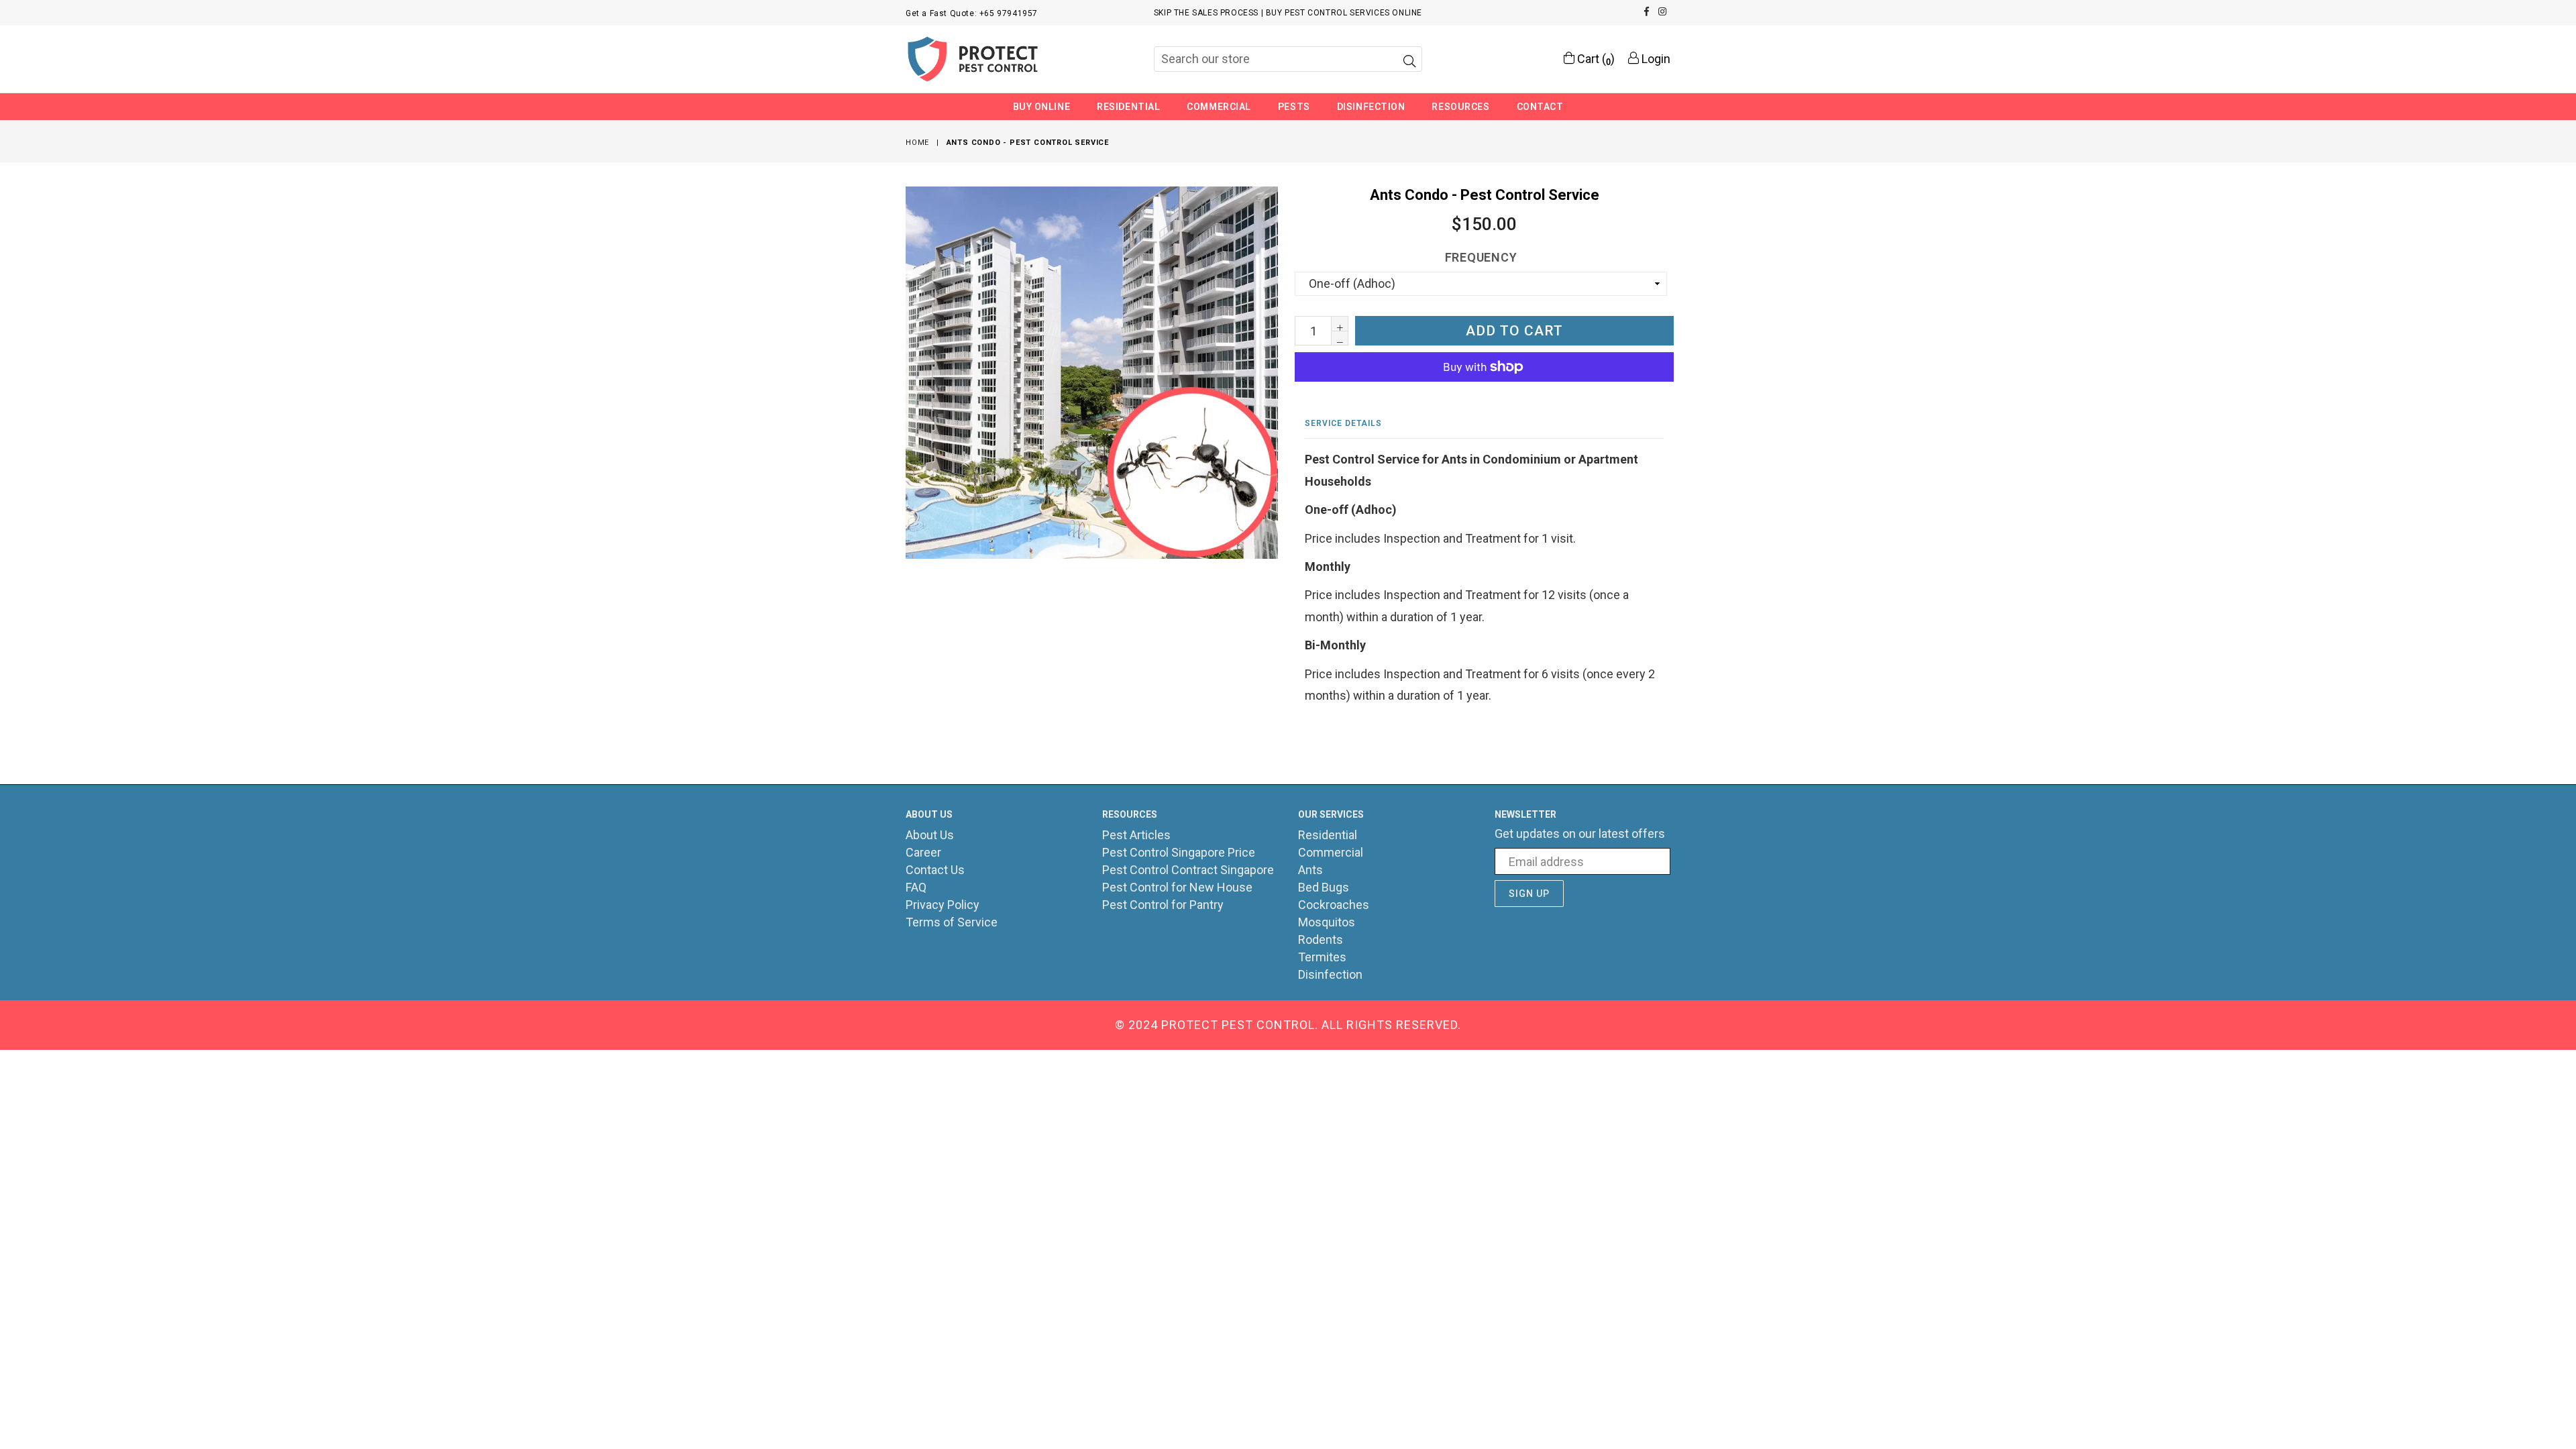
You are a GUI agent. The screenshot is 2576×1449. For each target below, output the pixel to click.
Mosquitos (1327, 922)
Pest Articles (1136, 835)
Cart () (1595, 59)
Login (1655, 59)
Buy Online (1042, 107)
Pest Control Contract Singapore (1188, 870)
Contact (1540, 107)
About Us (930, 835)
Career (923, 852)
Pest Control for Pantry (1163, 905)
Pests (1294, 107)
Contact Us (935, 870)
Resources (1460, 107)
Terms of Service (952, 922)
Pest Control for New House (1177, 887)
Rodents (1321, 940)
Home (917, 143)
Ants (1310, 870)
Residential (1128, 107)
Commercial (1219, 107)
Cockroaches (1334, 905)
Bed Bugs (1324, 887)
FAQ (916, 887)
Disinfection (1371, 107)
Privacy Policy (943, 905)
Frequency (1481, 257)
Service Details (1343, 423)
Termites (1322, 957)
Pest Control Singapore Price (1179, 852)
